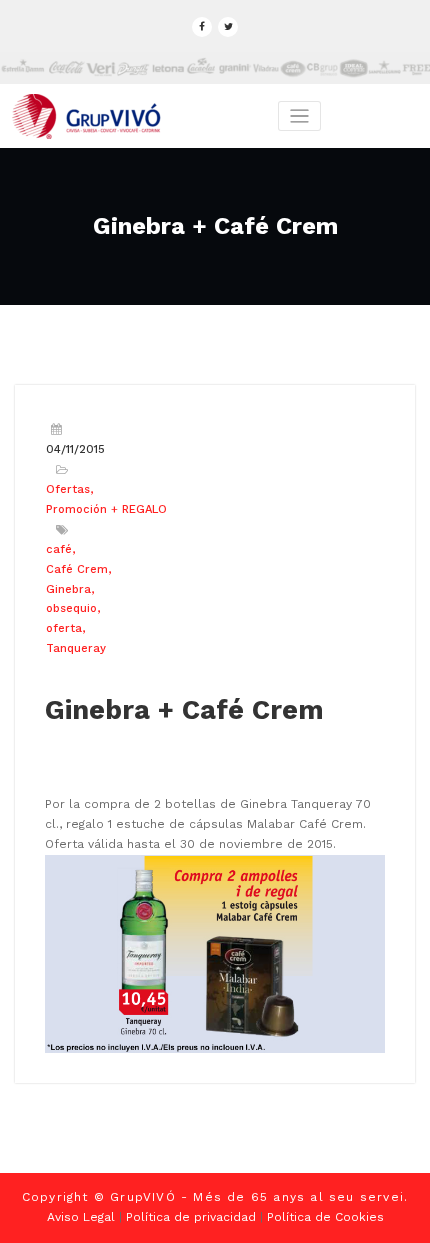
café (59, 549)
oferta (64, 628)
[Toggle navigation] (299, 116)
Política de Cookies (325, 1217)
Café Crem (77, 569)
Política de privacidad (191, 1217)
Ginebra (68, 589)
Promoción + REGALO (106, 509)
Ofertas (68, 489)
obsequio (71, 608)
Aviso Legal (81, 1217)
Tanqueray (76, 648)
